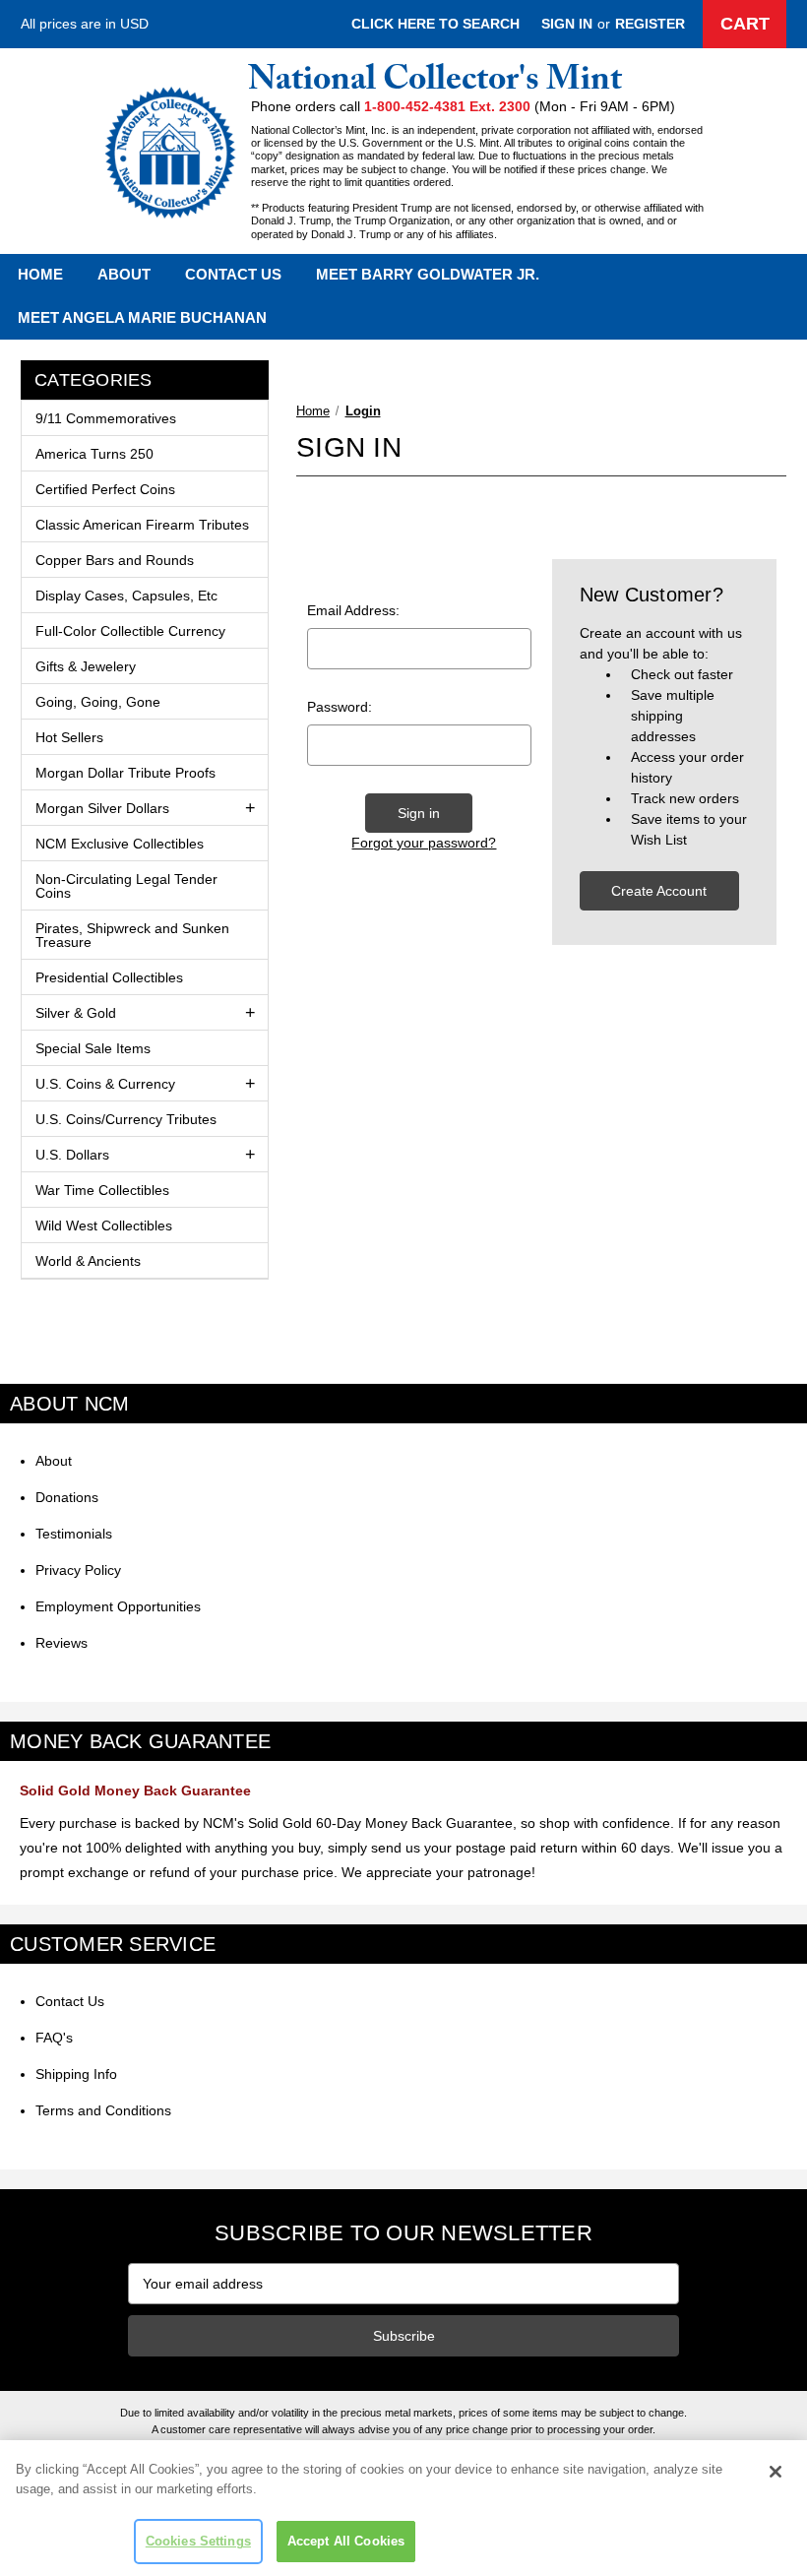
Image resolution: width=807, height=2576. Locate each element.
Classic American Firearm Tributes (142, 525)
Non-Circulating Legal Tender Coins (126, 886)
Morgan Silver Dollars (102, 808)
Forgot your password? (424, 843)
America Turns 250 (94, 454)
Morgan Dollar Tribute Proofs (125, 773)
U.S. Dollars (72, 1155)
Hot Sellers (69, 737)
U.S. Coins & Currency (105, 1084)
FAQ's (54, 2038)
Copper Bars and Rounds (115, 560)
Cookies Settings (198, 2541)
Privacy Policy (78, 1570)
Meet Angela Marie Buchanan (142, 317)
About (124, 274)
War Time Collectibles (102, 1190)
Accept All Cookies (346, 2541)
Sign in (567, 24)
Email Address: (353, 610)
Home (40, 274)
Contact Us (233, 274)
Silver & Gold (76, 1013)
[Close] (776, 2472)
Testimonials (74, 1534)
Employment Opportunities (118, 1606)
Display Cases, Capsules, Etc (126, 596)
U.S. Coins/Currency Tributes (126, 1119)
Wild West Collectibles (104, 1225)
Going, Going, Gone (98, 702)
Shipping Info (76, 2074)
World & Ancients (88, 1261)
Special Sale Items (93, 1048)
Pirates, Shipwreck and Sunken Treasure (132, 935)
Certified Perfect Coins (105, 489)
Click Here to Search (435, 24)
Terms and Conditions (103, 2110)
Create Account (659, 891)
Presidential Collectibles (109, 977)
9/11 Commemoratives (106, 418)
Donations (67, 1497)
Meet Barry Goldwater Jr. (428, 274)
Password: (340, 707)
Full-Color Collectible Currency (130, 631)
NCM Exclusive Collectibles (120, 844)
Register (650, 24)
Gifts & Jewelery (86, 666)
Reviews (62, 1643)
